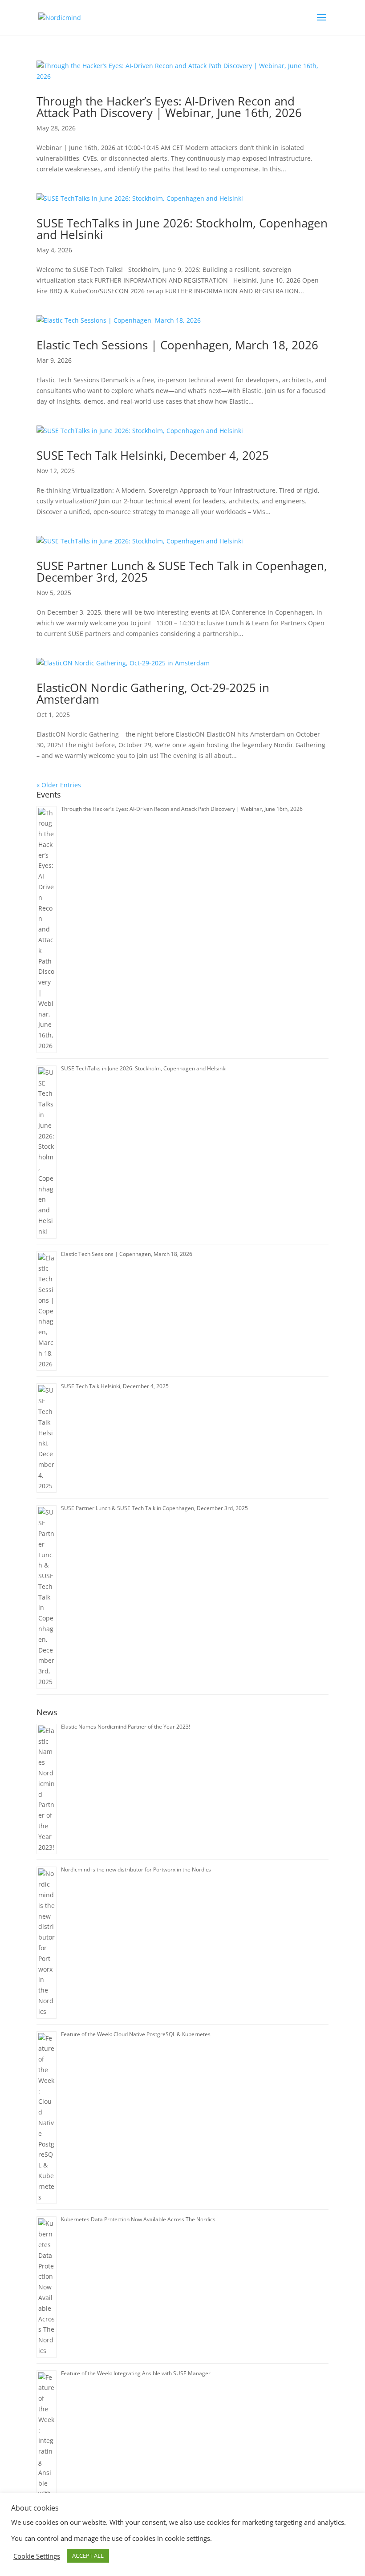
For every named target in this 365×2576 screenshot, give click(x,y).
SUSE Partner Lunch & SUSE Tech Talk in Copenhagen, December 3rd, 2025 (182, 571)
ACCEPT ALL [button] (88, 2556)
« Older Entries (59, 785)
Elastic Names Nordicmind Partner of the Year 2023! (126, 1727)
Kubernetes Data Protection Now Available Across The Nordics (138, 2219)
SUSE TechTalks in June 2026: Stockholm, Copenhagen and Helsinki (182, 229)
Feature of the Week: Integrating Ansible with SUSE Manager (136, 2373)
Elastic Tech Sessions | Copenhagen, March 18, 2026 (177, 345)
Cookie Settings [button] (37, 2556)
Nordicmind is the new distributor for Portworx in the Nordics (136, 1869)
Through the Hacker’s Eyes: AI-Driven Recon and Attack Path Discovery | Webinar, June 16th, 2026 (169, 107)
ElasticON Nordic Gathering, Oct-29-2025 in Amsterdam (153, 693)
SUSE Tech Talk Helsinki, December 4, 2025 (153, 455)
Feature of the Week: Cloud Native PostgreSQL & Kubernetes (136, 2034)
